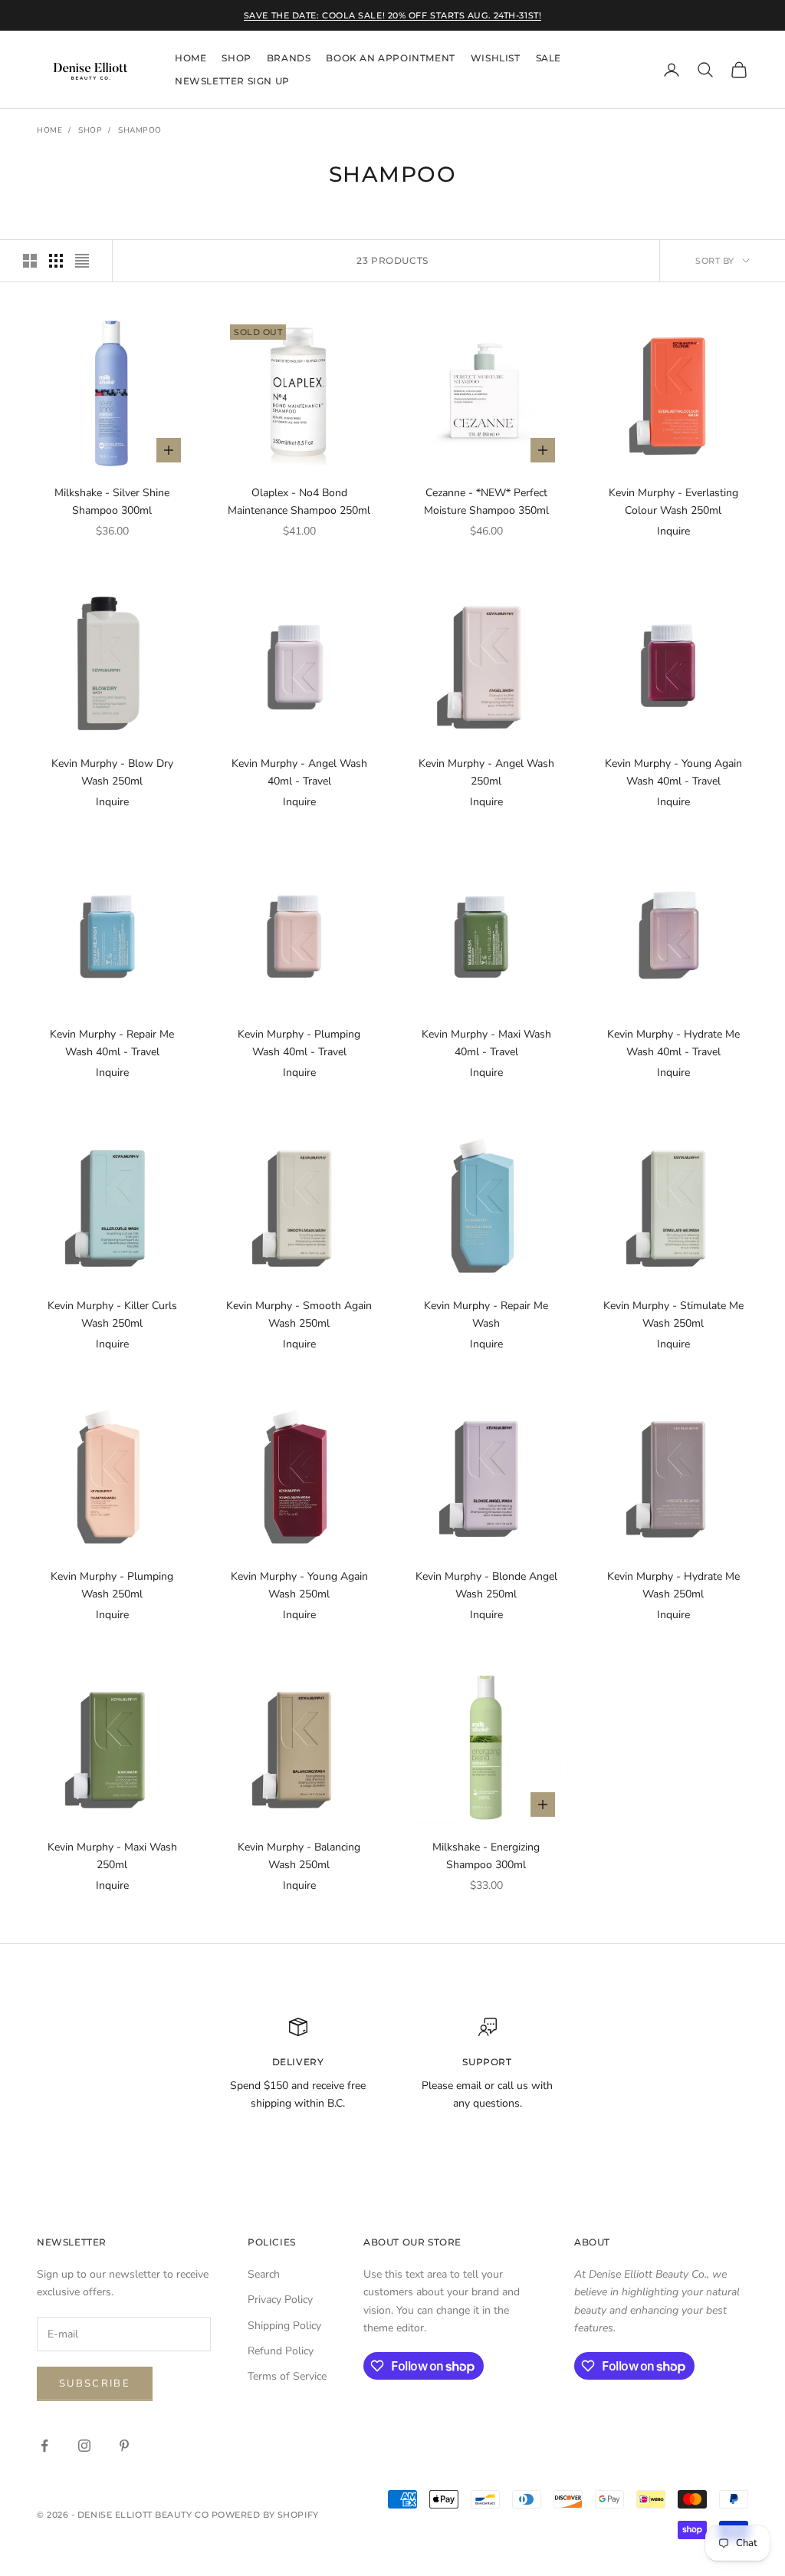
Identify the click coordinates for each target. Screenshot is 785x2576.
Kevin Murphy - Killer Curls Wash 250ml (112, 1314)
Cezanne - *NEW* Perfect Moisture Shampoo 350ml (486, 502)
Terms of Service (287, 2376)
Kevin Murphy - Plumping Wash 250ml (112, 1585)
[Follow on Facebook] (44, 2446)
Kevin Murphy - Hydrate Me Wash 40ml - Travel (673, 1043)
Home (191, 58)
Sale (549, 58)
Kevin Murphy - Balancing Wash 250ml (299, 1856)
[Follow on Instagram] (84, 2446)
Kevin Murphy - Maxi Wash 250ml (112, 1856)
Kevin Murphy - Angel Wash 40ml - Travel (299, 772)
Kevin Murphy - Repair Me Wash (486, 1314)
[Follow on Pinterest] (124, 2446)
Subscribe (95, 2384)
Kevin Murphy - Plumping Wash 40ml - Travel (299, 1043)
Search (264, 2274)
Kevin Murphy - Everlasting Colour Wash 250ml (673, 502)
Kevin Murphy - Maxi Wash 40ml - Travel (486, 1043)
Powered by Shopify (265, 2515)
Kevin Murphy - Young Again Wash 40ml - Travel (673, 772)
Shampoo (140, 130)
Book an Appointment (390, 58)
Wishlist (496, 58)
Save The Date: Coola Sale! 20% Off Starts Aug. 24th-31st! (392, 15)
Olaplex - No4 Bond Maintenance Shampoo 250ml (299, 502)
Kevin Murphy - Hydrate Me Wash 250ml (673, 1585)
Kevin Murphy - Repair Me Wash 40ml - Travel (112, 1043)
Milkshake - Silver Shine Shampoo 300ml (112, 502)
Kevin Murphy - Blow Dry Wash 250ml (112, 772)
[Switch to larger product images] (30, 261)
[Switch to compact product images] (82, 261)
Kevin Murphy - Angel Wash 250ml (486, 772)
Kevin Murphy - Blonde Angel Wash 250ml (486, 1585)
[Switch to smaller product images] (56, 261)
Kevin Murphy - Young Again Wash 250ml (299, 1585)
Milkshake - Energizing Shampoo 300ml (486, 1856)
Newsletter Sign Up (232, 81)
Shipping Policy (284, 2326)
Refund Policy (281, 2351)
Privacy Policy (280, 2300)
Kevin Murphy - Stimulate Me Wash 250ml (673, 1314)
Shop (236, 58)
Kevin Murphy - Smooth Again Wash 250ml (299, 1314)
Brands (289, 58)
